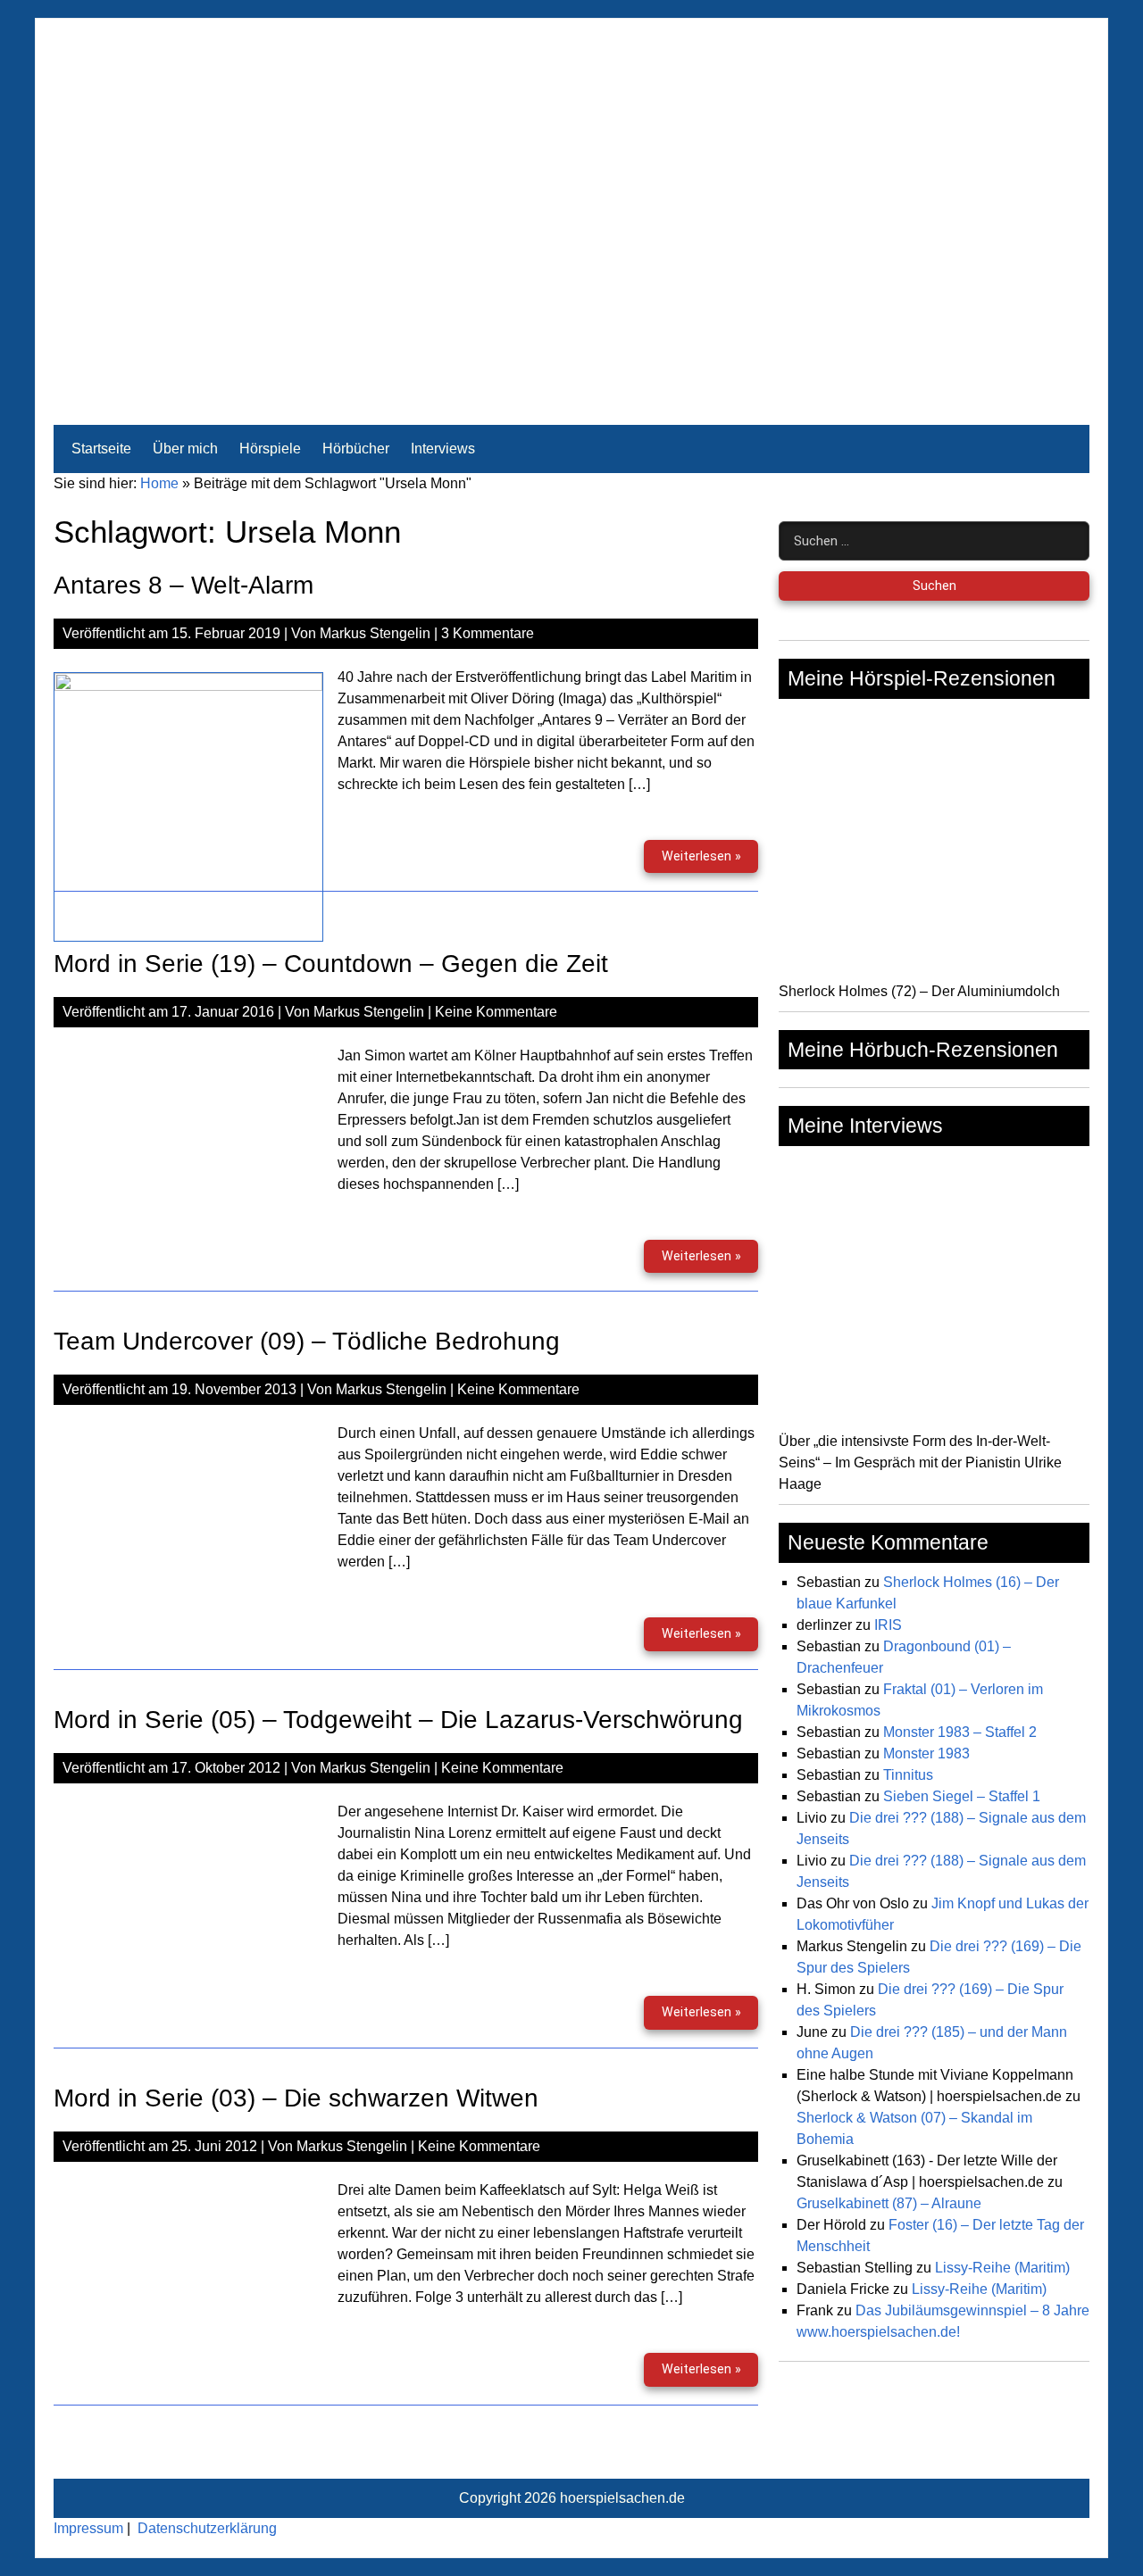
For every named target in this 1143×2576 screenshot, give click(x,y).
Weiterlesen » (709, 861)
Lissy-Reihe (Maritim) (1002, 2268)
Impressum (88, 2528)
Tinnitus (908, 1775)
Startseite (101, 449)
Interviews (443, 449)
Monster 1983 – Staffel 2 (960, 1732)
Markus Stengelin (375, 633)
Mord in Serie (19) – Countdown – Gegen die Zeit (331, 964)
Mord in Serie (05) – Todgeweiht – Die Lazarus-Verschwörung (398, 1720)
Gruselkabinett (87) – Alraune (889, 2203)
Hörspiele (270, 449)
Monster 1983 (926, 1753)
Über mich (185, 449)
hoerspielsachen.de (622, 2498)
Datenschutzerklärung (207, 2528)
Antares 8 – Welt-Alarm (184, 585)
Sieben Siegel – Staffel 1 (962, 1796)
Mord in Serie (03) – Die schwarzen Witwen (296, 2098)
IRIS (888, 1625)
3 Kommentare (488, 633)
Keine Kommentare (496, 1012)
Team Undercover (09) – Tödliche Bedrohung (307, 1341)
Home (159, 483)
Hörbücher (356, 449)
